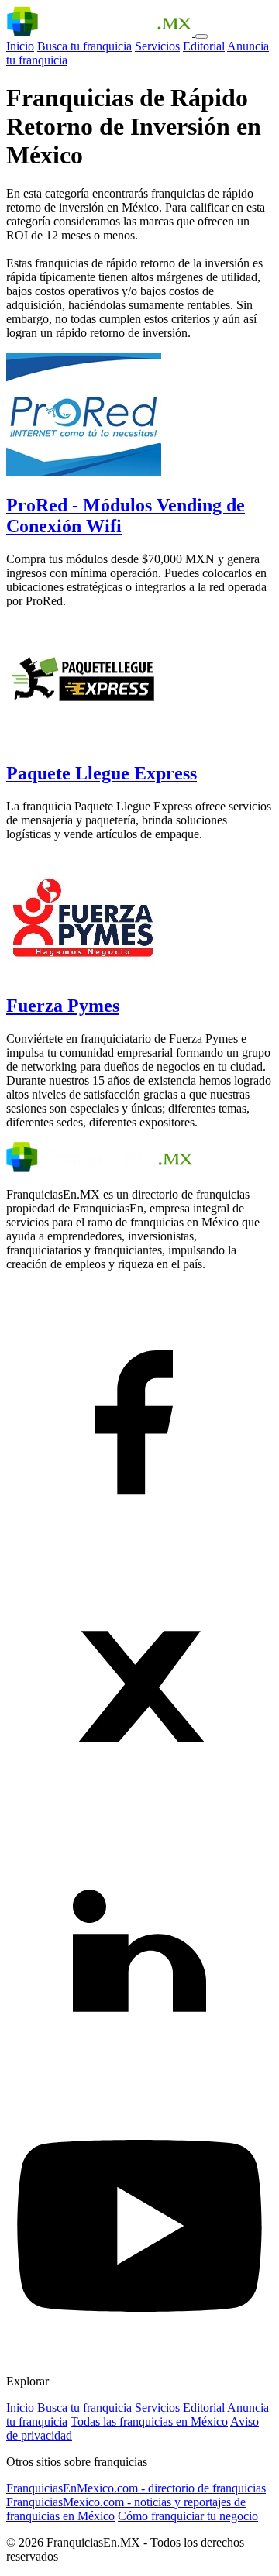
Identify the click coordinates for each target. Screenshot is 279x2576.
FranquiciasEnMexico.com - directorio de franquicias (136, 2488)
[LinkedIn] (139, 2085)
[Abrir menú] (201, 36)
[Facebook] (139, 1546)
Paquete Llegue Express (102, 773)
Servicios (157, 46)
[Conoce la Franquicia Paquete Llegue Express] (84, 740)
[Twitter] (139, 1816)
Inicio (20, 46)
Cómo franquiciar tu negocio (188, 2516)
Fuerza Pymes (63, 1006)
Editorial (204, 46)
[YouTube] (139, 2355)
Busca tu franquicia (84, 46)
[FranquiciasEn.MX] (99, 1168)
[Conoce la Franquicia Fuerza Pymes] (84, 973)
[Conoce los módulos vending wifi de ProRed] (84, 472)
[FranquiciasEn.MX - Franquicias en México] (101, 32)
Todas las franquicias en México (149, 2421)
